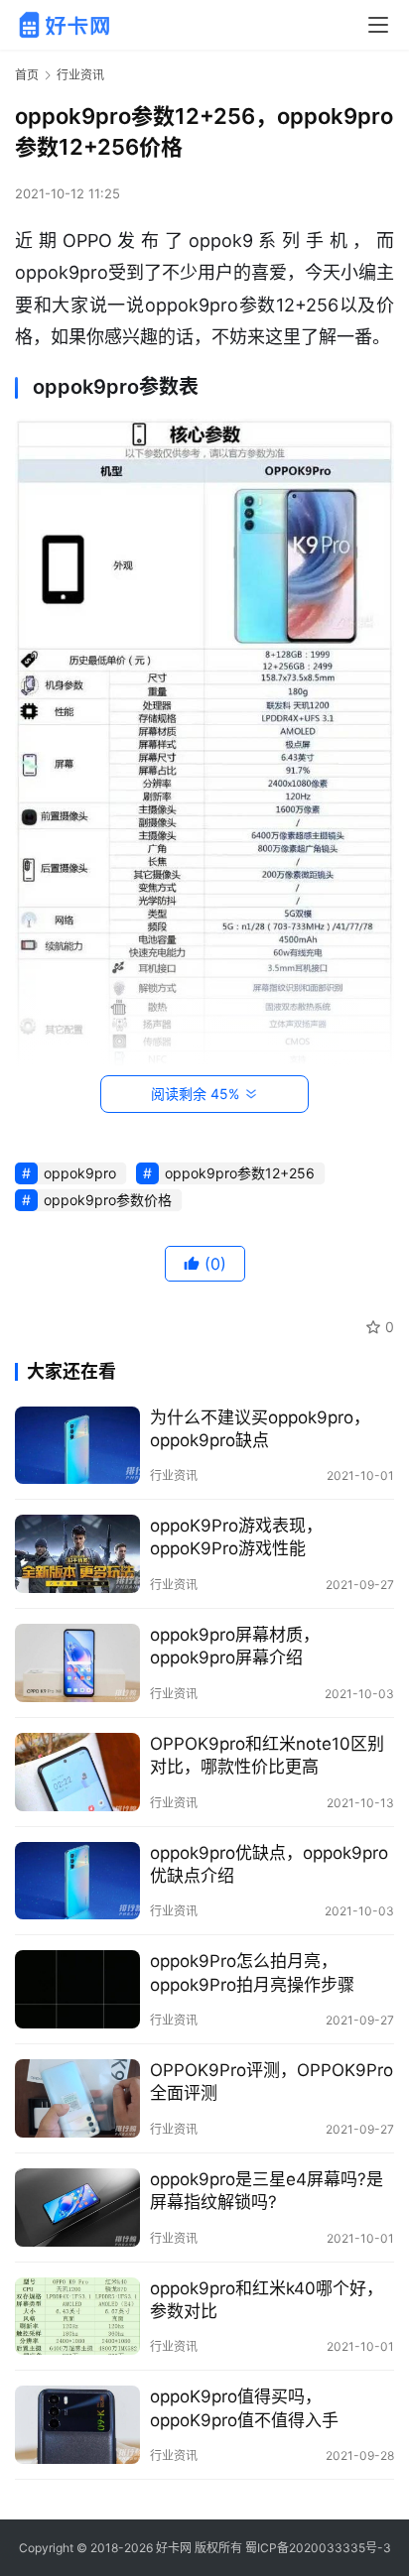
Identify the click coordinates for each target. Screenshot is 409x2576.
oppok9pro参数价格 (108, 1200)
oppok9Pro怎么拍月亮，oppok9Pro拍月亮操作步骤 (252, 1972)
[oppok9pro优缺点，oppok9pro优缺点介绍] (77, 1881)
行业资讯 (174, 1475)
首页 (27, 75)
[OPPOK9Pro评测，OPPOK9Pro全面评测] (77, 2098)
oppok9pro (80, 1173)
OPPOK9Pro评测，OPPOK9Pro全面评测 (272, 2082)
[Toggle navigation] (378, 25)
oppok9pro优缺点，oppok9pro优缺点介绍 (269, 1864)
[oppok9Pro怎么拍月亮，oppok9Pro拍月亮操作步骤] (77, 1989)
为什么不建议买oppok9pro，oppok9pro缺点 (260, 1429)
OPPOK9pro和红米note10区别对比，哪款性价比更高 (267, 1755)
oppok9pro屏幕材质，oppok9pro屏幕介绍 (235, 1646)
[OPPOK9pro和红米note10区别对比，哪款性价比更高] (77, 1772)
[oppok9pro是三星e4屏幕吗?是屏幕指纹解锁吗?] (77, 2208)
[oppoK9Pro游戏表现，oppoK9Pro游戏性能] (77, 1554)
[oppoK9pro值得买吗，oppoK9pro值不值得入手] (77, 2425)
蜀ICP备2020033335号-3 (318, 2548)
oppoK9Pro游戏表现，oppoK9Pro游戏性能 (236, 1537)
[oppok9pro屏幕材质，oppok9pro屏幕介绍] (77, 1663)
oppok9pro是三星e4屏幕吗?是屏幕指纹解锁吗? (267, 2191)
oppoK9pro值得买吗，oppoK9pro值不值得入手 (244, 2408)
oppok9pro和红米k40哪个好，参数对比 (267, 2300)
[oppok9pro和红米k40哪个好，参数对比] (77, 2317)
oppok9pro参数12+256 (240, 1173)
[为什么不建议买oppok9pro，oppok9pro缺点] (77, 1446)
